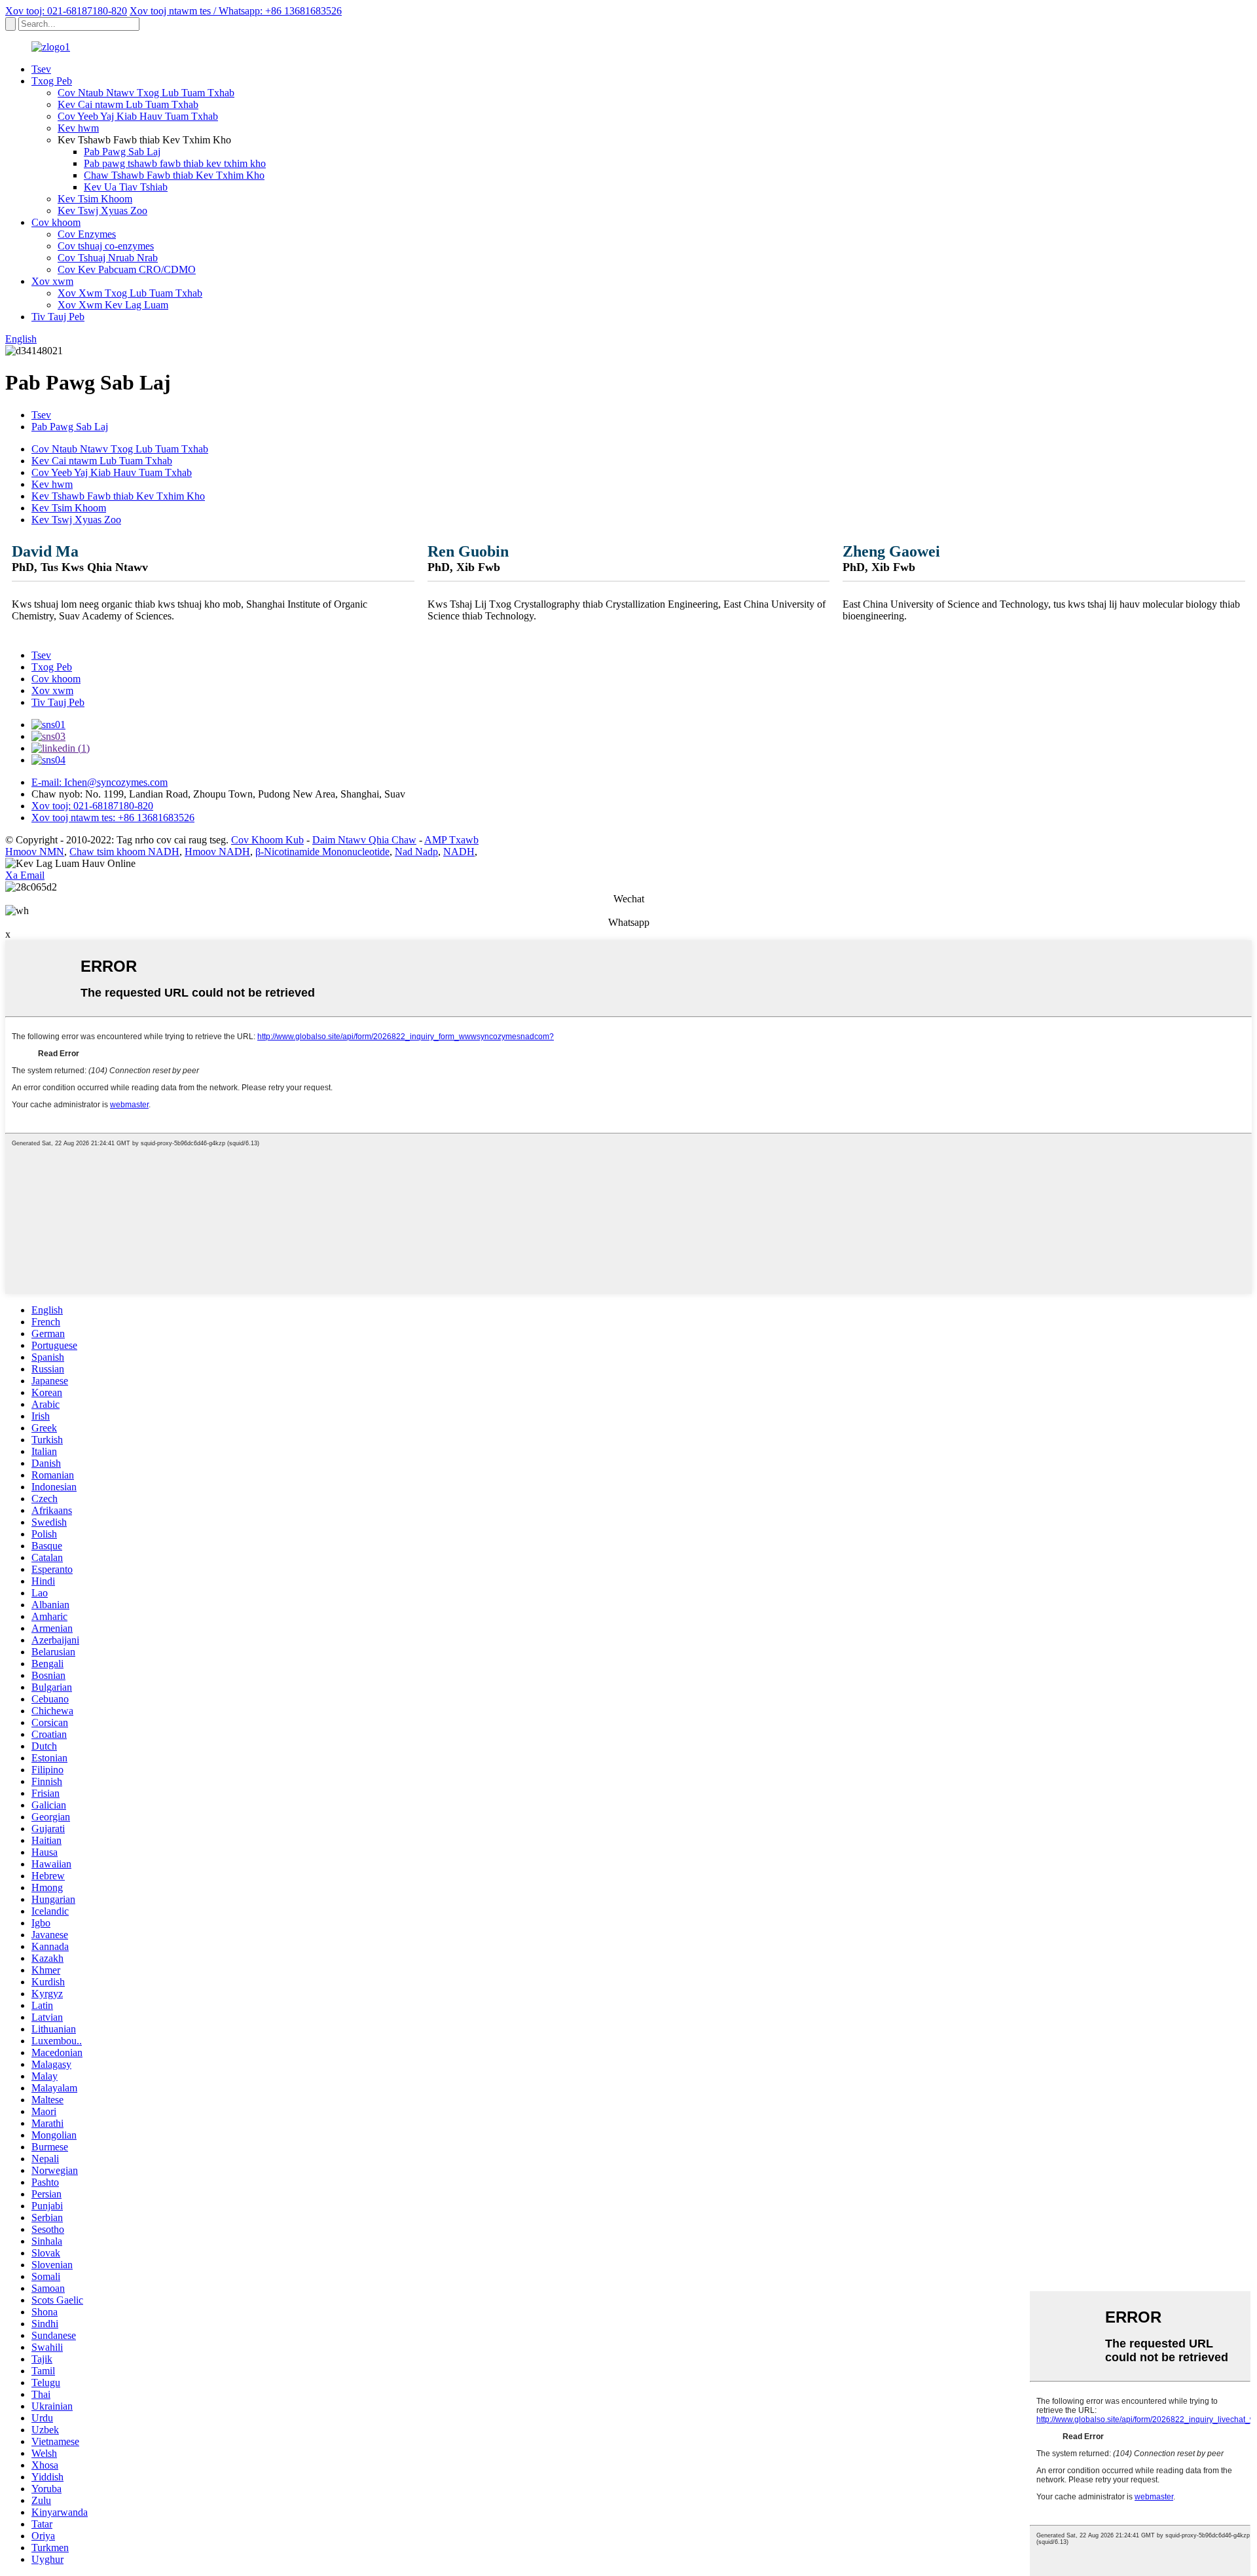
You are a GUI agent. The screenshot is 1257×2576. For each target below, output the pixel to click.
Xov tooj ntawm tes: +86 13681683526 (113, 818)
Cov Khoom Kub (267, 840)
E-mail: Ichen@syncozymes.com (100, 782)
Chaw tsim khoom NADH (124, 852)
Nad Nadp (416, 852)
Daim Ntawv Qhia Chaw (364, 840)
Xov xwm (52, 281)
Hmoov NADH (217, 852)
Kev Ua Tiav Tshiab (126, 187)
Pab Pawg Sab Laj (122, 152)
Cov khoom (56, 222)
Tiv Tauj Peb (58, 317)
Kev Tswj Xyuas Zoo (102, 211)
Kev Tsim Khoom (95, 199)
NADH (459, 852)
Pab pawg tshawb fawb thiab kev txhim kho (175, 163)
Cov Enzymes (87, 234)
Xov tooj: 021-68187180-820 (66, 11)
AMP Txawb (451, 840)
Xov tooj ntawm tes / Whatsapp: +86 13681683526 (236, 11)
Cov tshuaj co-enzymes (106, 246)
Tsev (41, 69)
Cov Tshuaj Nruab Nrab (108, 258)
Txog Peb (52, 81)
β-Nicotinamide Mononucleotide (322, 852)
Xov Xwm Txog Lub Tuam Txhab (130, 293)
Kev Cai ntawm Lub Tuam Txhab (128, 104)
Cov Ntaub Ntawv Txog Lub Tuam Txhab (146, 93)
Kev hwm (78, 128)
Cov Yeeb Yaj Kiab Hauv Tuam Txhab (138, 116)
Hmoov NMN (35, 852)
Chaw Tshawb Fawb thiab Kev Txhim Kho (174, 175)
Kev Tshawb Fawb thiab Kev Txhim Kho (118, 496)
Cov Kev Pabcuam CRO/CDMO (127, 269)
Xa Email (25, 875)
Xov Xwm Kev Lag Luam (113, 305)
